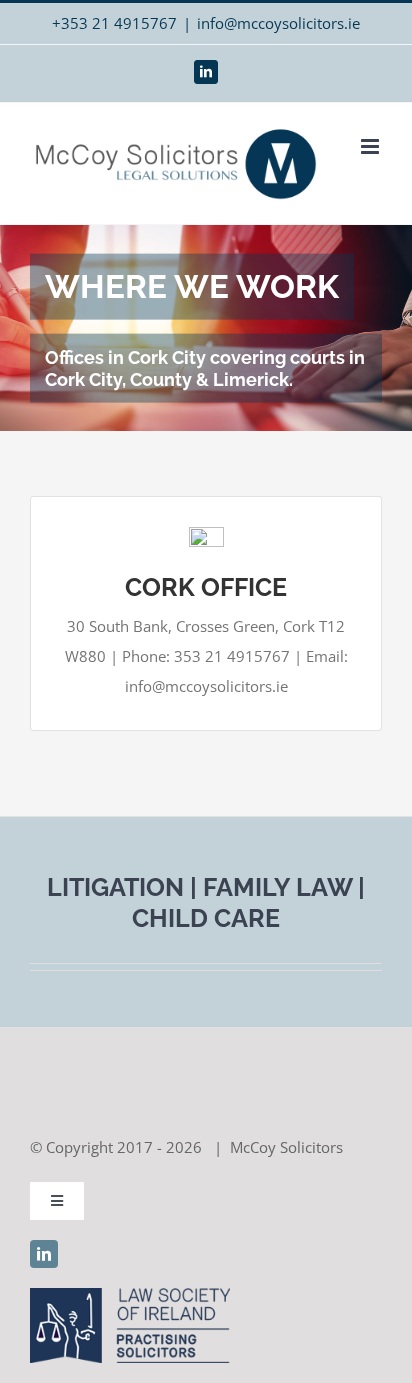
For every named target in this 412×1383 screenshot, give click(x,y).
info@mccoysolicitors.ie (278, 23)
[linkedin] (44, 1254)
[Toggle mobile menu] (371, 146)
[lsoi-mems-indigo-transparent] (130, 1295)
